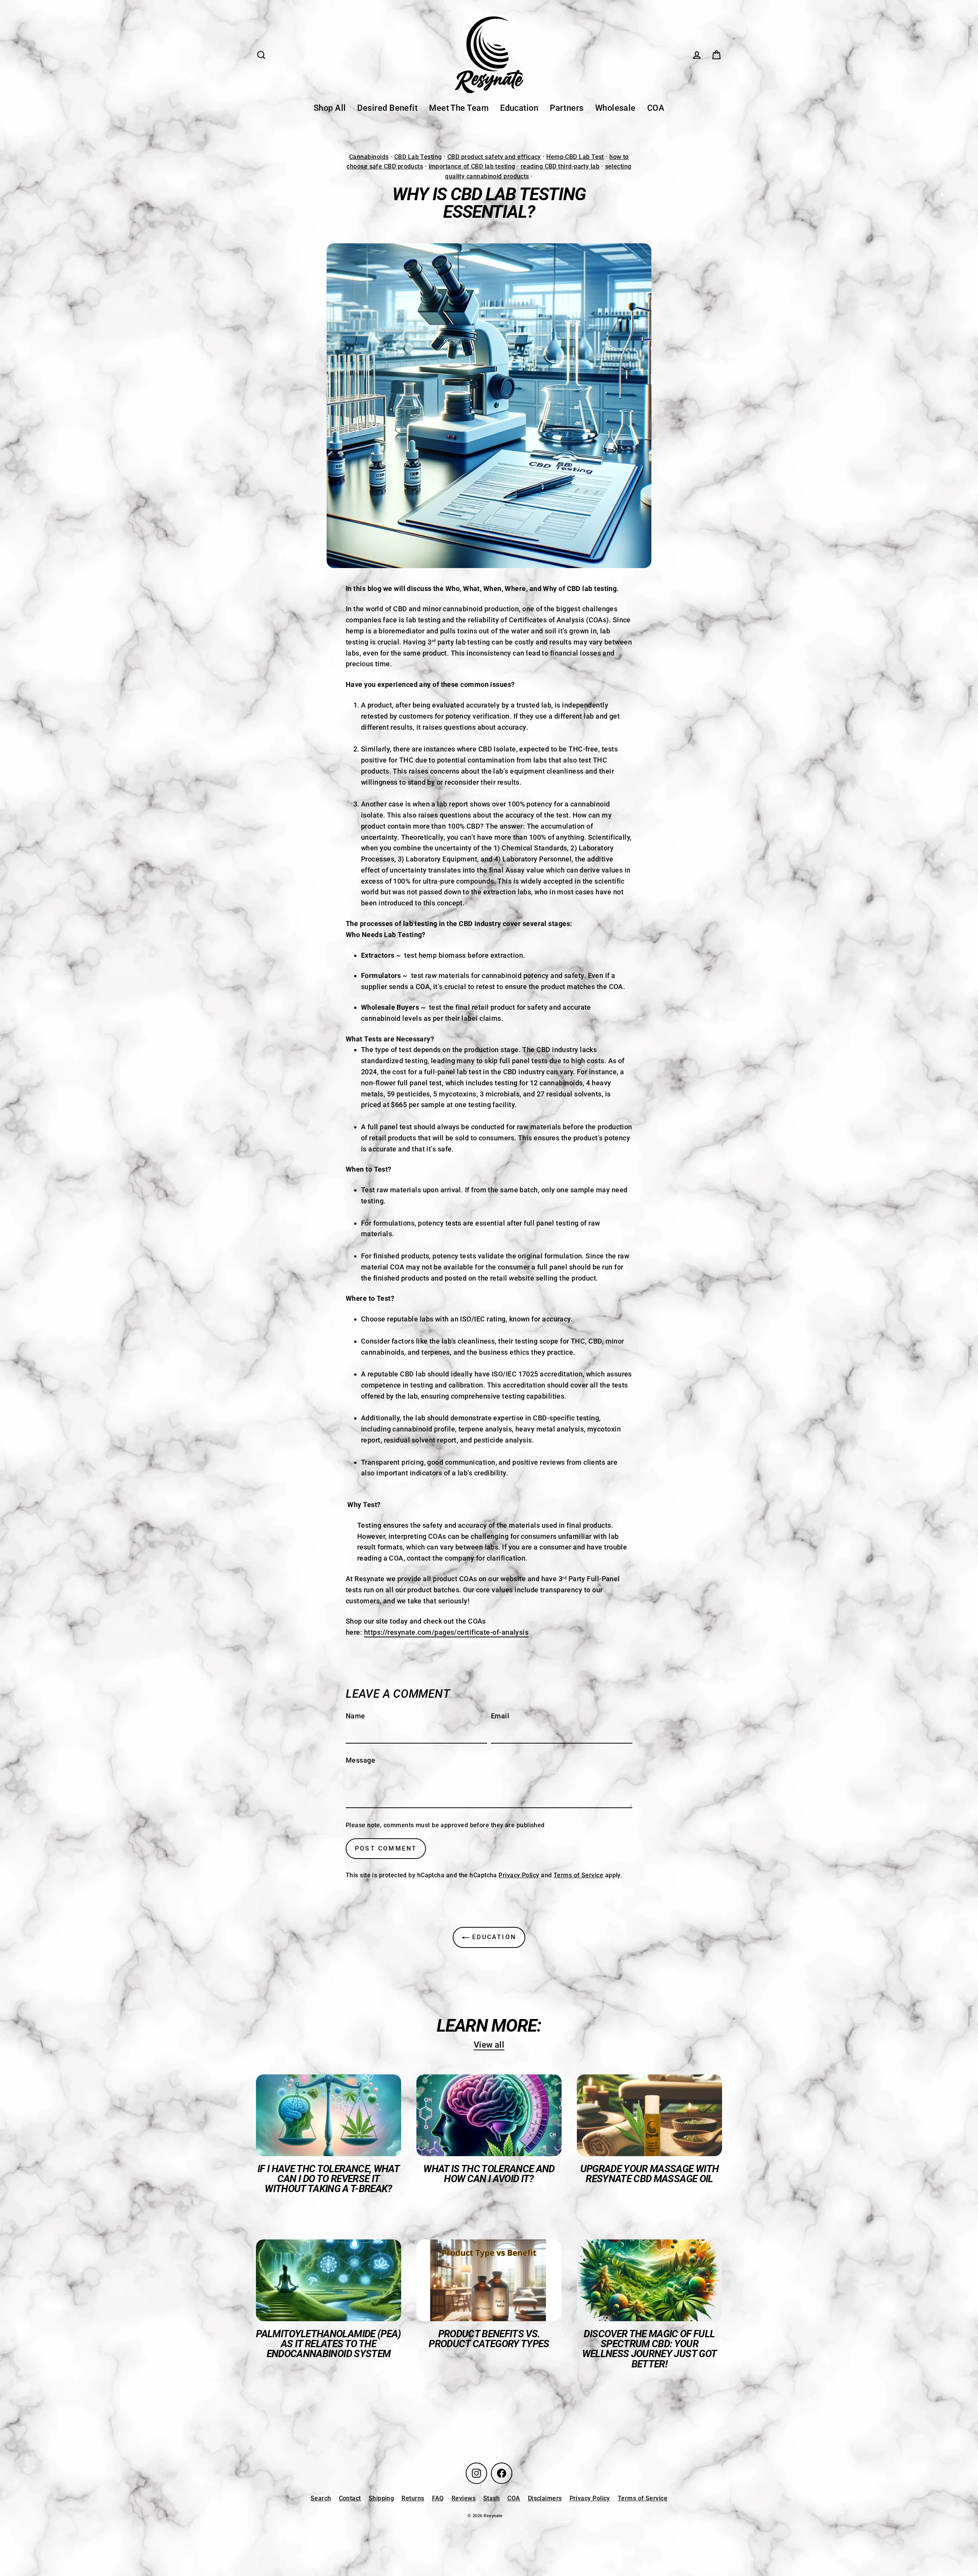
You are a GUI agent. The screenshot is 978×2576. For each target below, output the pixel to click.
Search (321, 2498)
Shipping (381, 2498)
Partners (567, 108)
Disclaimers (545, 2498)
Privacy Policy (519, 1875)
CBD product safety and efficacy (494, 157)
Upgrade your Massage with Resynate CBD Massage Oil (650, 2174)
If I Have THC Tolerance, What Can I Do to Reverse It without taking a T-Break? (329, 2179)
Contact (350, 2498)
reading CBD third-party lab (560, 166)
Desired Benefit (387, 108)
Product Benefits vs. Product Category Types (489, 2339)
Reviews (464, 2498)
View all (489, 2045)
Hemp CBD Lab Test (575, 157)
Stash (491, 2498)
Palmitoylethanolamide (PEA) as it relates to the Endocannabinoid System (328, 2344)
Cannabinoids (369, 157)
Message (360, 1760)
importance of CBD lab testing (472, 166)
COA (656, 108)
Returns (413, 2498)
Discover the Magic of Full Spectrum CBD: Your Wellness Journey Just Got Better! (650, 2349)
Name (355, 1716)
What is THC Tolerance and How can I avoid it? (489, 2174)
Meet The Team (459, 108)
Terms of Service (578, 1875)
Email (500, 1716)
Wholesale (615, 108)
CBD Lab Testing (418, 157)
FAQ (438, 2498)
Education (519, 108)
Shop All (330, 108)
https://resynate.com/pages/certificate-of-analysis (446, 1632)
